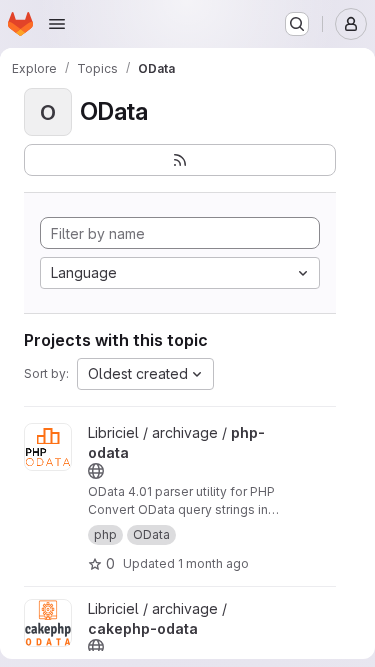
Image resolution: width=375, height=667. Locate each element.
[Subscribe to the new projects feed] (180, 160)
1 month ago (213, 563)
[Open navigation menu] (57, 24)
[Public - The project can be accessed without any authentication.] (96, 471)
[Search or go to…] (297, 24)
